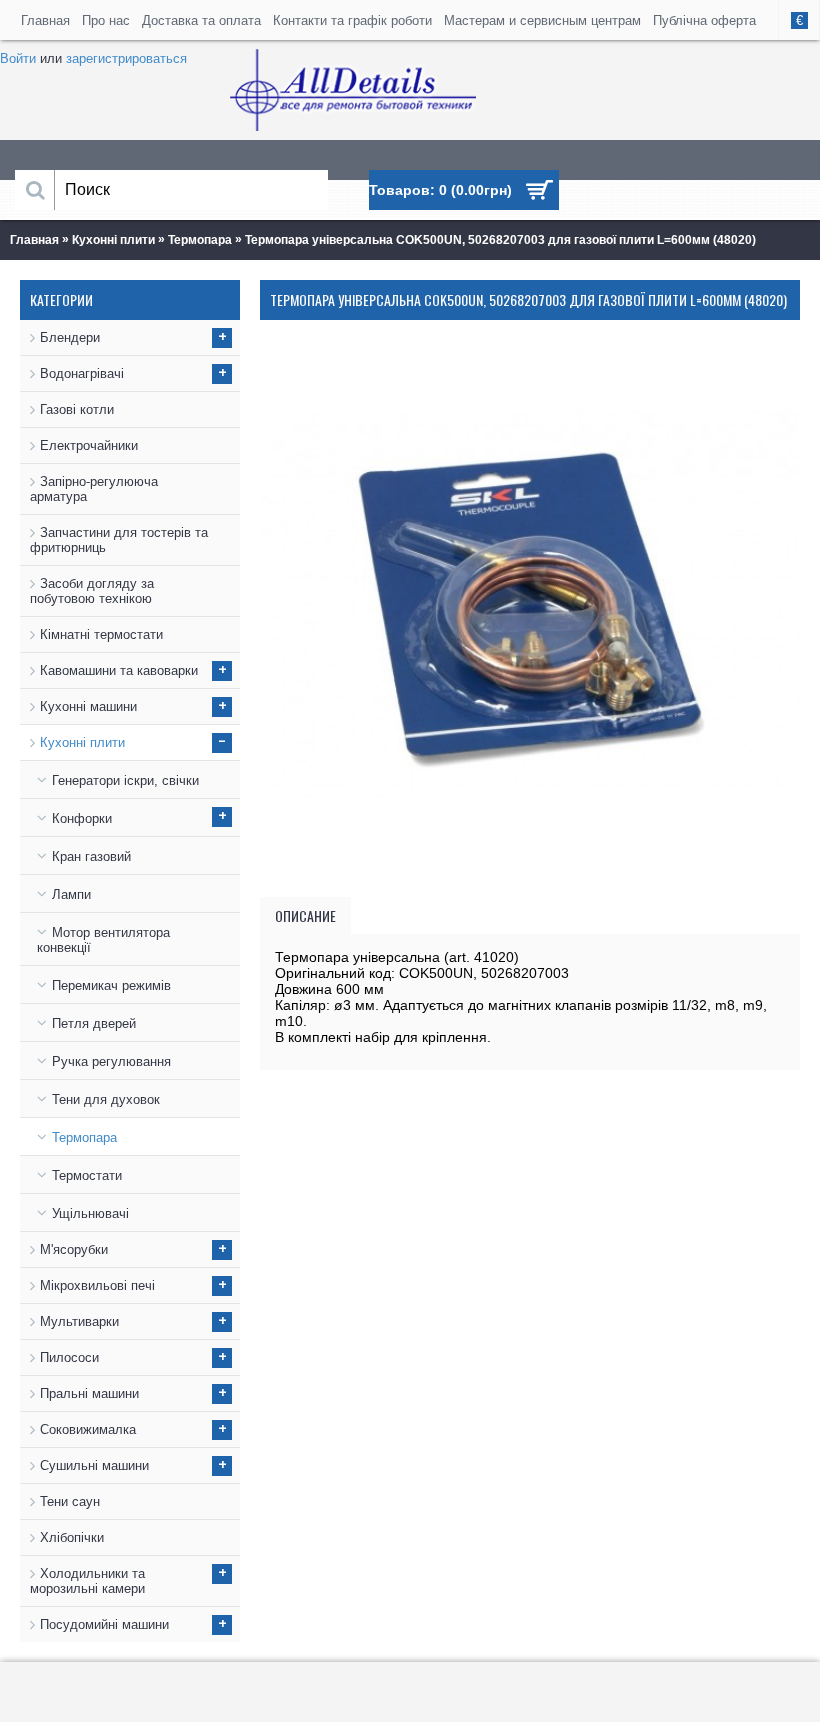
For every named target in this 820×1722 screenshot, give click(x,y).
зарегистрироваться (126, 58)
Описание (305, 915)
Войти (18, 58)
